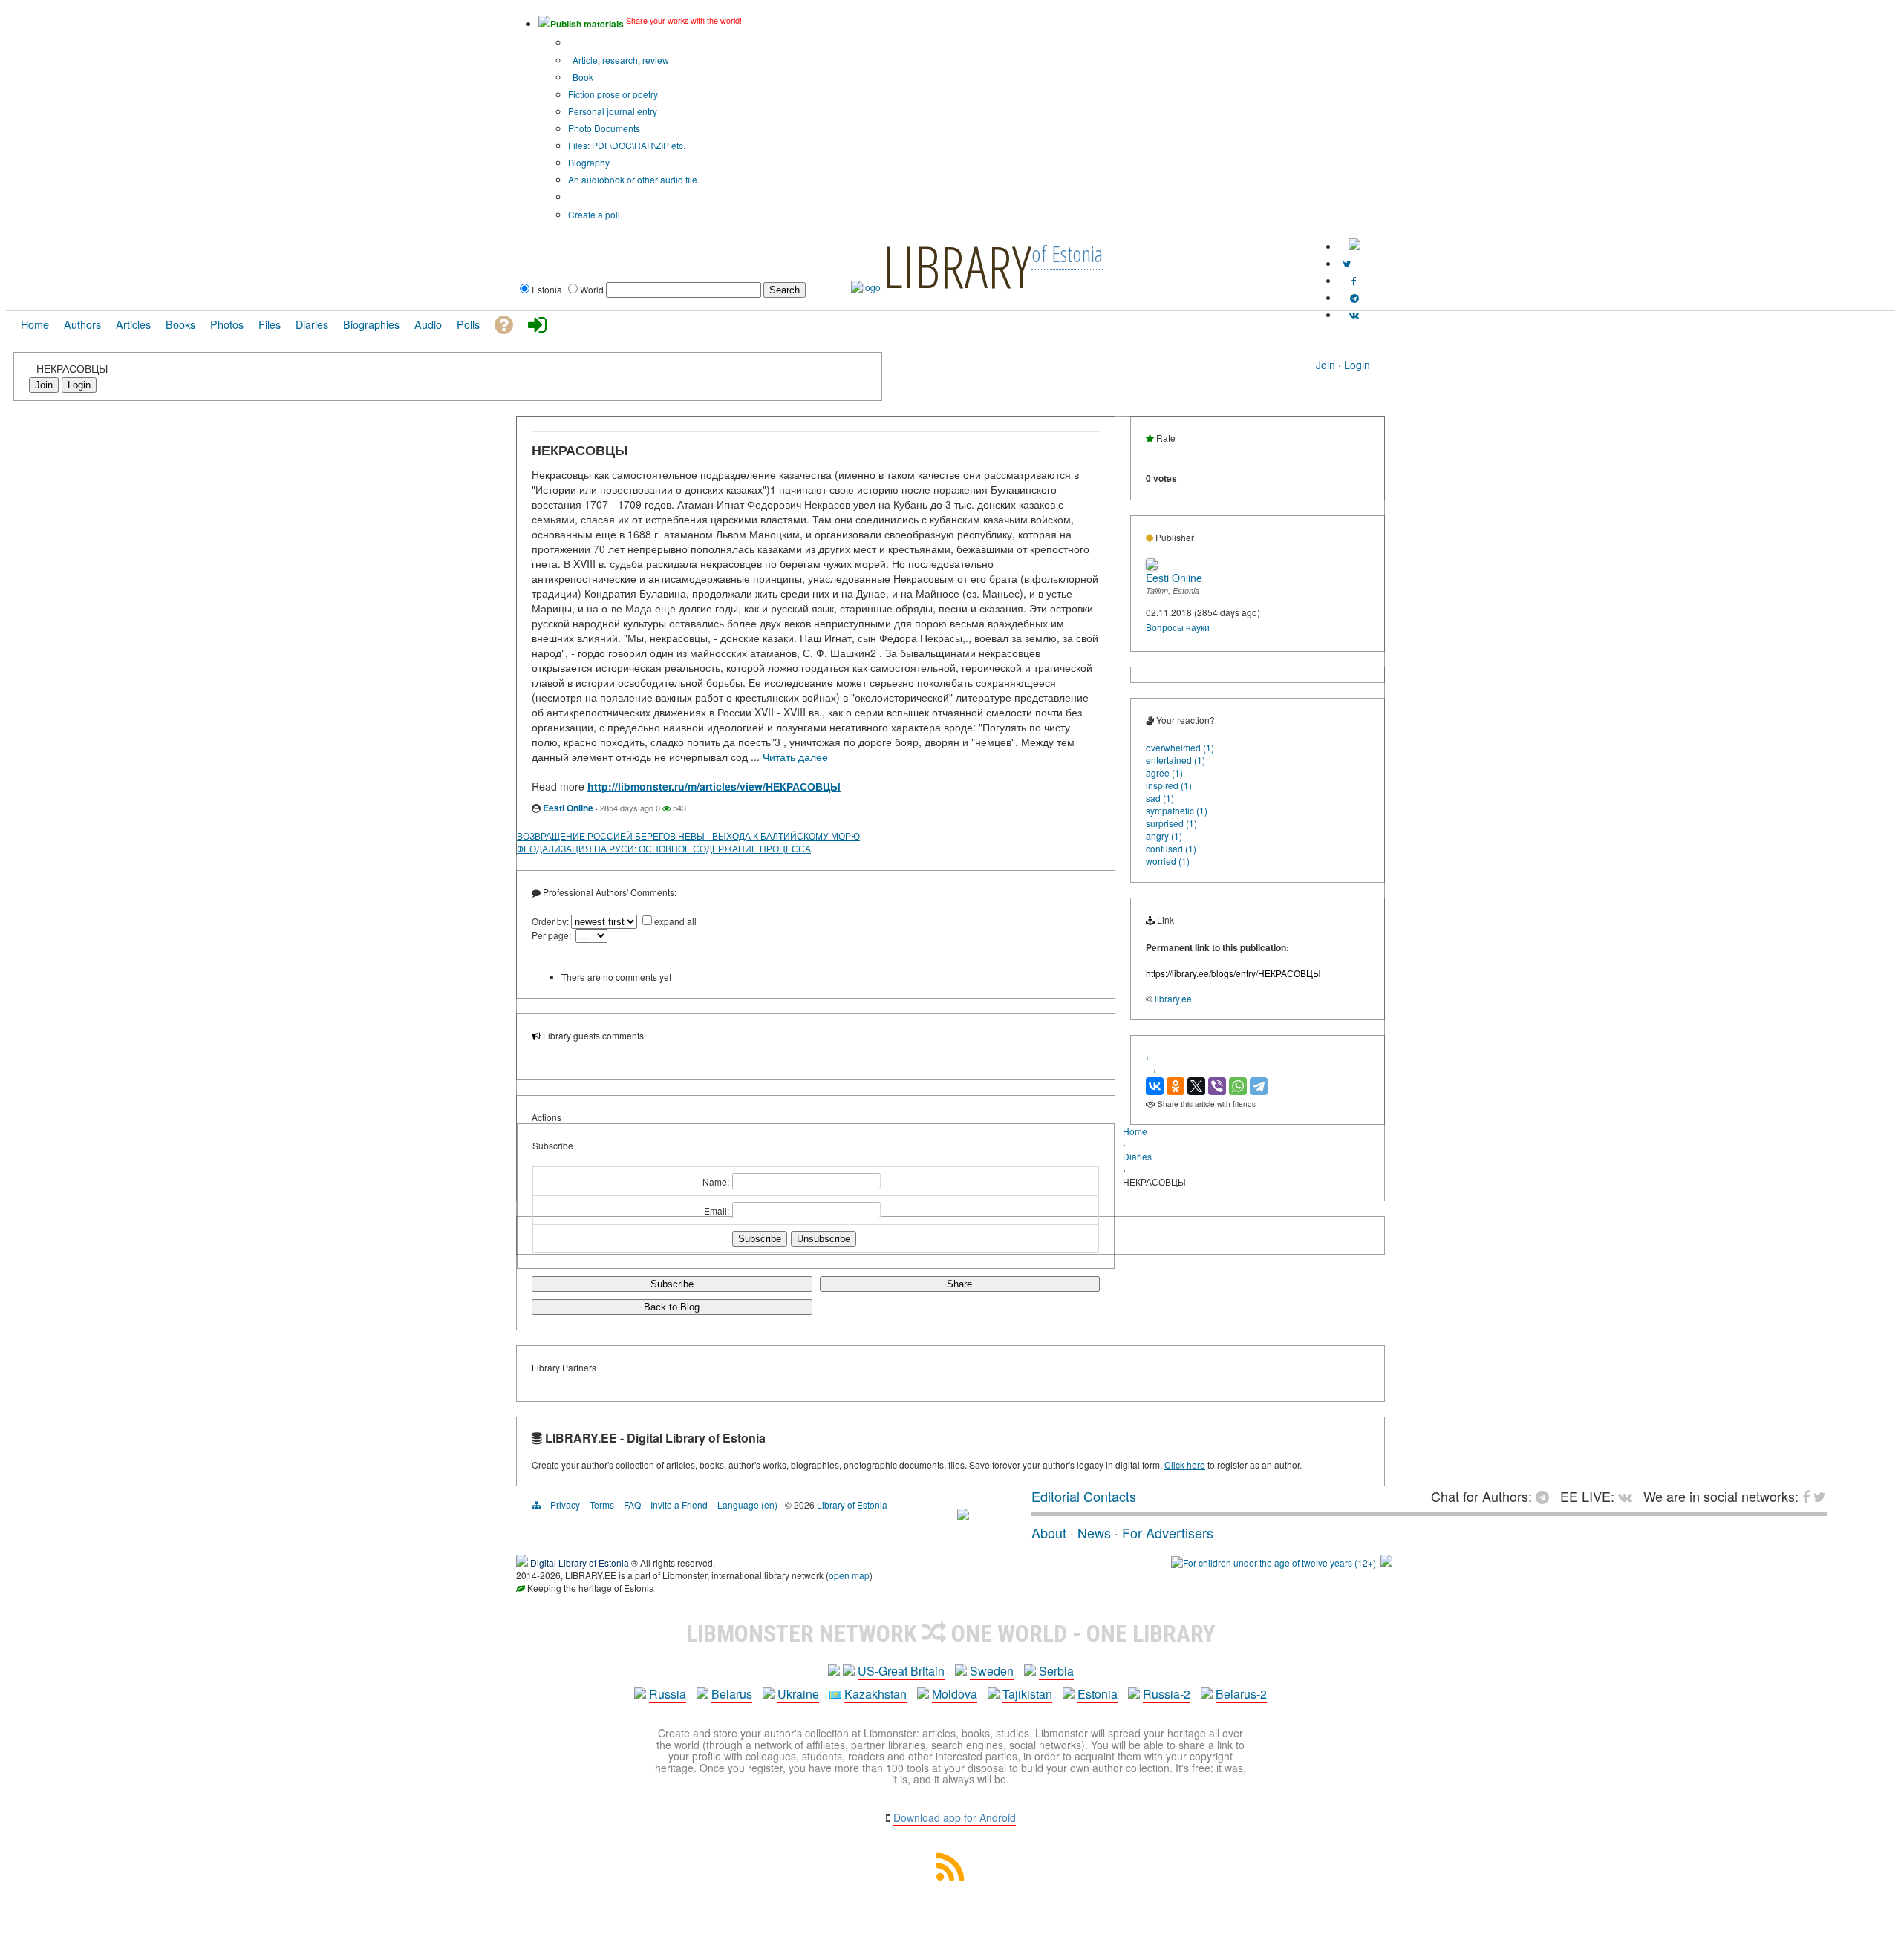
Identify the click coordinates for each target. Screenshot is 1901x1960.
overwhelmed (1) (1180, 747)
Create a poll (594, 214)
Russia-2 (1167, 1694)
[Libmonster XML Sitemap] (950, 1876)
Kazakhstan (875, 1694)
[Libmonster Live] (1354, 314)
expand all (675, 921)
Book (582, 77)
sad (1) (1160, 798)
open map (849, 1575)
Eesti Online (568, 808)
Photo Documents (604, 128)
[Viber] (1217, 1086)
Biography (589, 162)
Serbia (1056, 1671)
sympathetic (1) (1177, 810)
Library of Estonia (852, 1505)
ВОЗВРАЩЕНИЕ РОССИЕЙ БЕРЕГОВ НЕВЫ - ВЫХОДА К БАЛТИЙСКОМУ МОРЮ (688, 836)
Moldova (955, 1694)
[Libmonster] (963, 1515)
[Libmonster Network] (1274, 1562)
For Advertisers (1168, 1532)
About (1049, 1532)
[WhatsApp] (1238, 1086)
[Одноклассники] (1176, 1086)
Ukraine (798, 1694)
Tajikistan (1027, 1694)
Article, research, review (620, 60)
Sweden (992, 1671)
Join (1326, 365)
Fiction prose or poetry (613, 94)
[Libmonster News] (1347, 263)
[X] (1196, 1086)
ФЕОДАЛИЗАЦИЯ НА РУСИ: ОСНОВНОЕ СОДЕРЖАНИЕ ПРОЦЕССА (664, 848)
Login (1357, 365)
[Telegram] (1259, 1086)
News (1094, 1532)
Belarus (732, 1694)
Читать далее (795, 757)
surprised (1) (1171, 823)
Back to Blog (672, 1307)
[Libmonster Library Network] (1386, 1562)
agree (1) (1164, 772)
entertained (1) (1176, 760)
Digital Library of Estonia (580, 1562)
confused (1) (1171, 848)
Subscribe (672, 1284)
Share (959, 1284)
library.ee (1173, 998)
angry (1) (1164, 836)
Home (1135, 1131)
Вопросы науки (1178, 627)
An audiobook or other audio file (633, 179)
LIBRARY (957, 266)
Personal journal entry (613, 111)
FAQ (632, 1505)
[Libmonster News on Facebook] (1354, 280)
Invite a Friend (679, 1505)
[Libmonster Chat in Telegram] (1546, 1496)
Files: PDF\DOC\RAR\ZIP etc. (627, 145)
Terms (602, 1505)
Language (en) (747, 1505)
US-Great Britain (901, 1671)
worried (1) (1168, 861)
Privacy (565, 1505)
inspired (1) (1169, 785)
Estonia (1098, 1694)
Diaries (1137, 1156)
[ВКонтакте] (1155, 1086)
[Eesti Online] (1152, 566)
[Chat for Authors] (1354, 297)
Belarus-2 (1241, 1694)
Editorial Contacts (1084, 1496)
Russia (668, 1694)
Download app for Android (955, 1817)
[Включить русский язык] (1354, 246)
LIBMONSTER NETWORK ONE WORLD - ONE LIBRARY (951, 1633)
